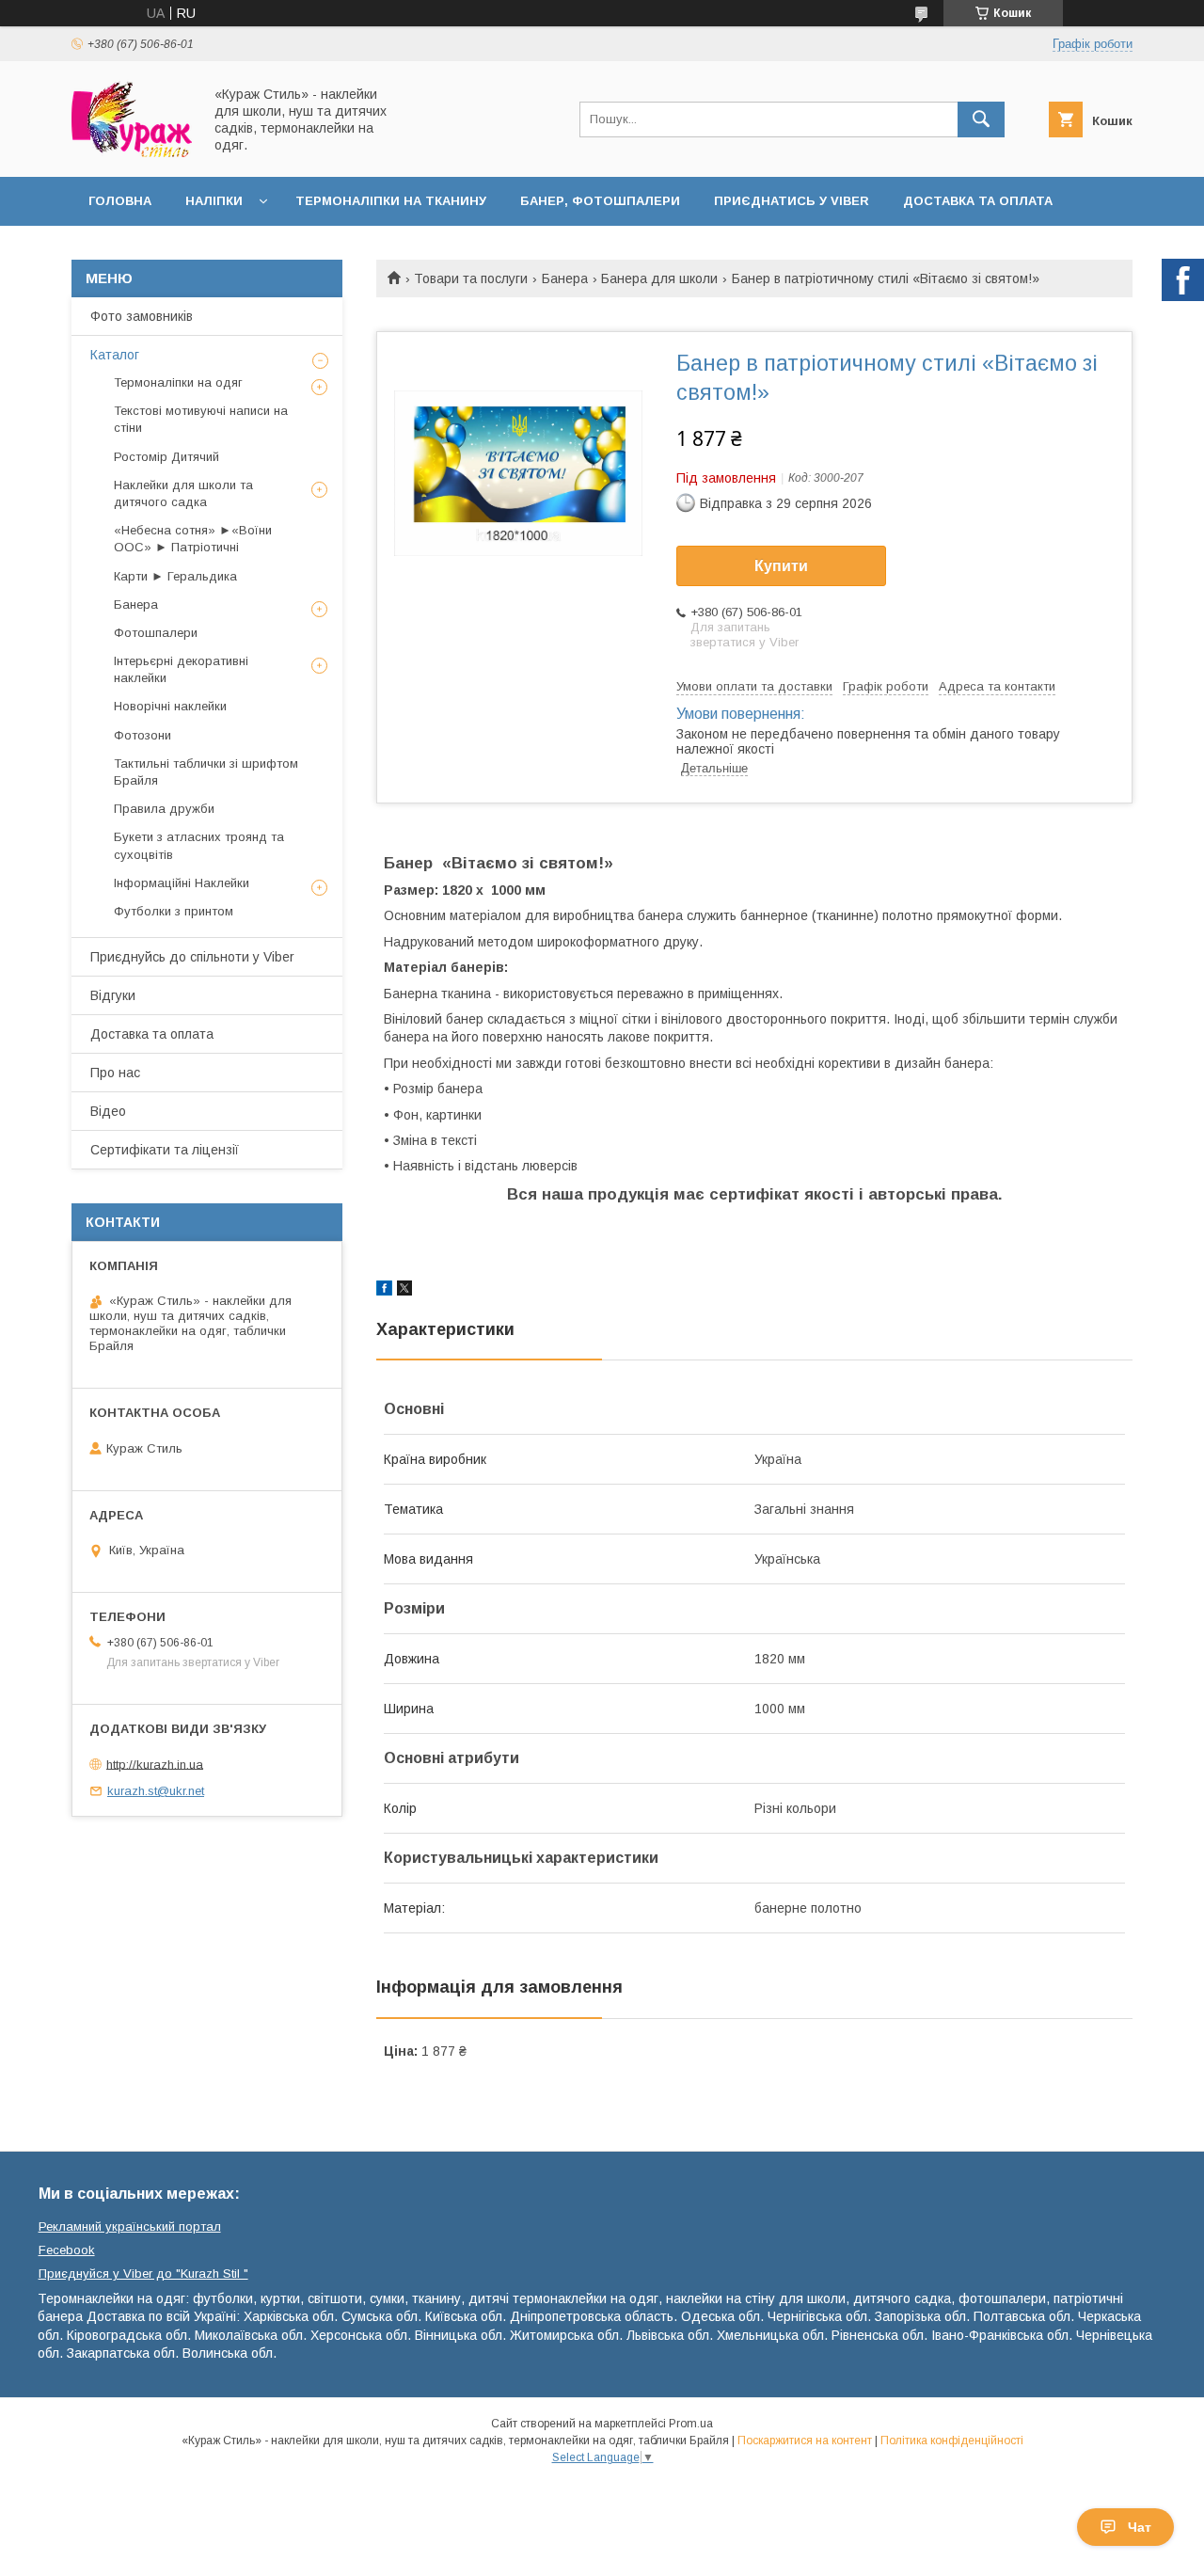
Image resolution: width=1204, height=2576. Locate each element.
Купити (781, 566)
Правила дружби (164, 809)
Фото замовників (142, 316)
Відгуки (113, 995)
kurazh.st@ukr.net (156, 1791)
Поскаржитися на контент (805, 2441)
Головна (120, 201)
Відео (108, 1111)
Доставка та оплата (978, 201)
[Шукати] (981, 119)
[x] (404, 1291)
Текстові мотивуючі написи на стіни (201, 419)
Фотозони (143, 735)
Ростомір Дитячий (166, 457)
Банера (565, 278)
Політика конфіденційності (952, 2441)
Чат (1140, 2527)
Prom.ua (691, 2424)
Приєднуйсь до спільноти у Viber (192, 957)
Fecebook (67, 2250)
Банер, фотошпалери (600, 201)
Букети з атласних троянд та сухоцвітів (199, 845)
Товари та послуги (471, 278)
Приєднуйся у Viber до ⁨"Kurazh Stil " (143, 2274)
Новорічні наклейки (170, 706)
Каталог (115, 355)
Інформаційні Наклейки (182, 883)
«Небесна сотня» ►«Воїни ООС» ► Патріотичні (193, 539)
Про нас (115, 1073)
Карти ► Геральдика (175, 576)
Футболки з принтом (174, 911)
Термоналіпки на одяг (178, 382)
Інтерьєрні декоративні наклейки (181, 669)
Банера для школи (659, 278)
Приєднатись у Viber (792, 201)
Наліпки (214, 201)
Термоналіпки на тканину (391, 201)
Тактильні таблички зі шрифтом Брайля (206, 772)
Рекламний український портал (130, 2226)
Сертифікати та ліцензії (165, 1150)
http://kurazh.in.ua (155, 1764)
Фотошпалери (156, 633)
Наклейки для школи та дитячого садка (183, 493)
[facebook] (384, 1291)
